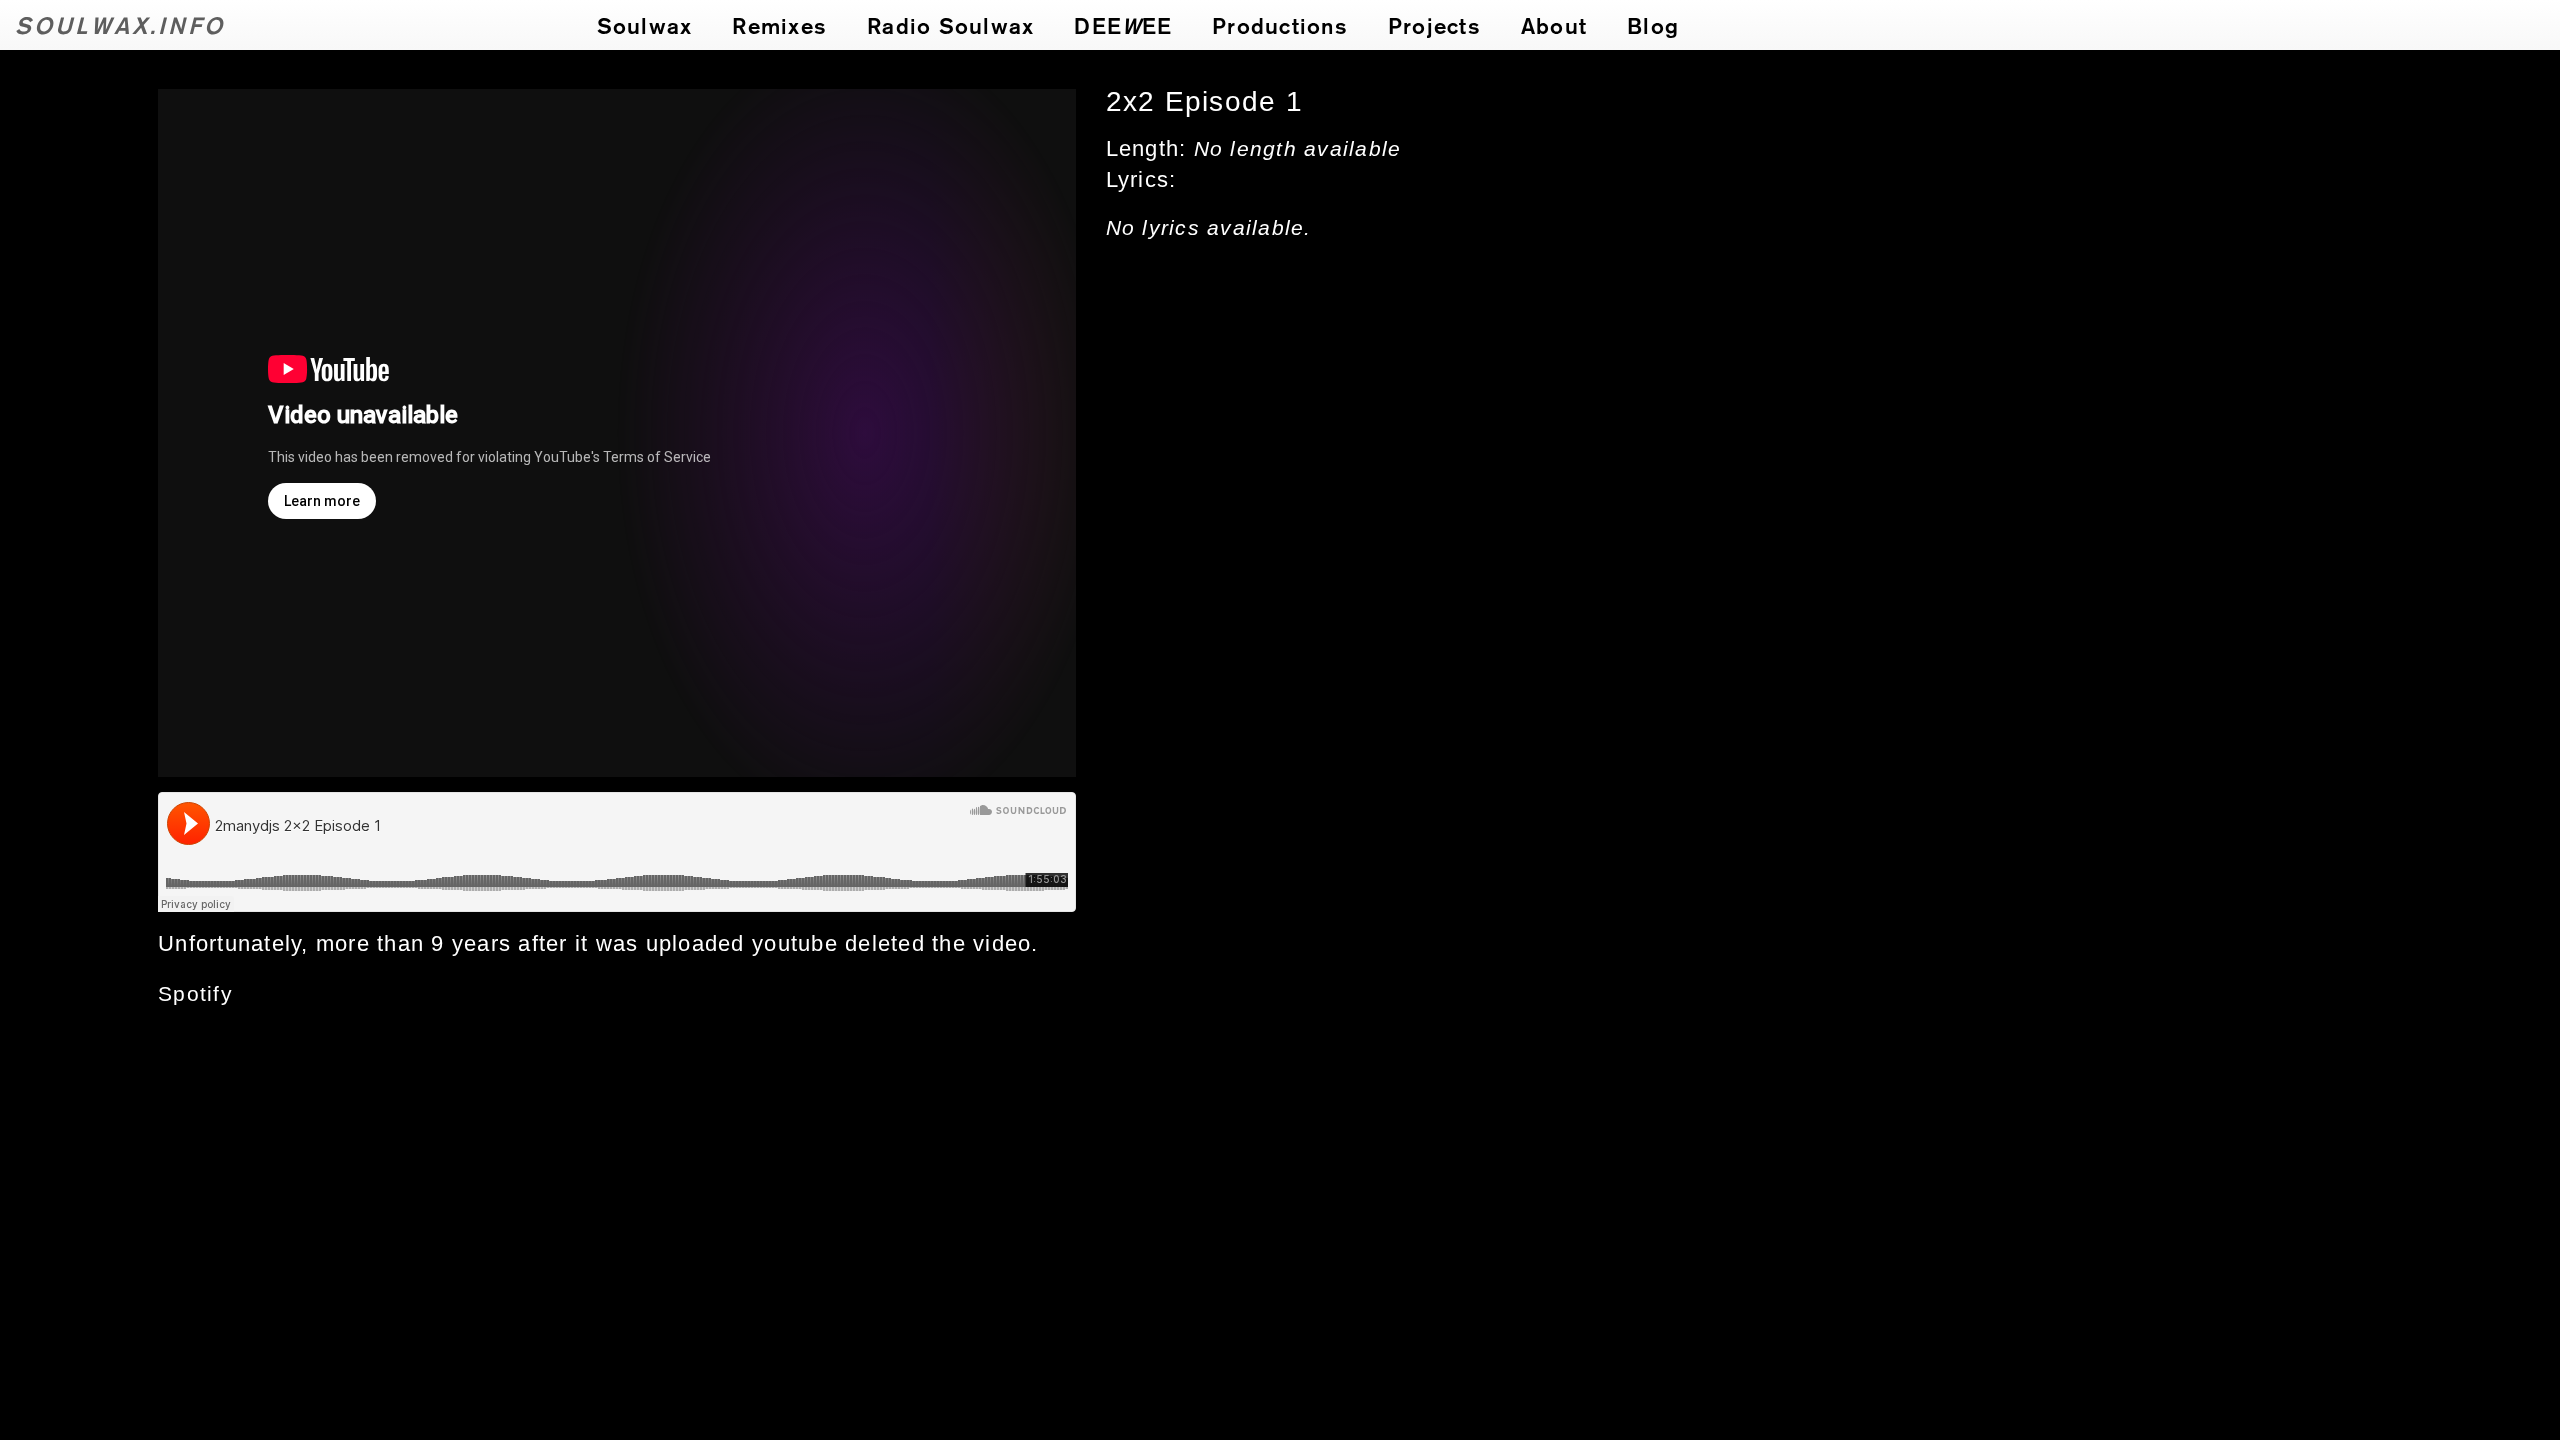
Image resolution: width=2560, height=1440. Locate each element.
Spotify (195, 994)
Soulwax (645, 25)
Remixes (779, 25)
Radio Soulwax (950, 25)
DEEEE (1123, 25)
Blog (1653, 25)
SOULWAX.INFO (120, 24)
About (1554, 25)
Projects (1434, 25)
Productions (1280, 25)
